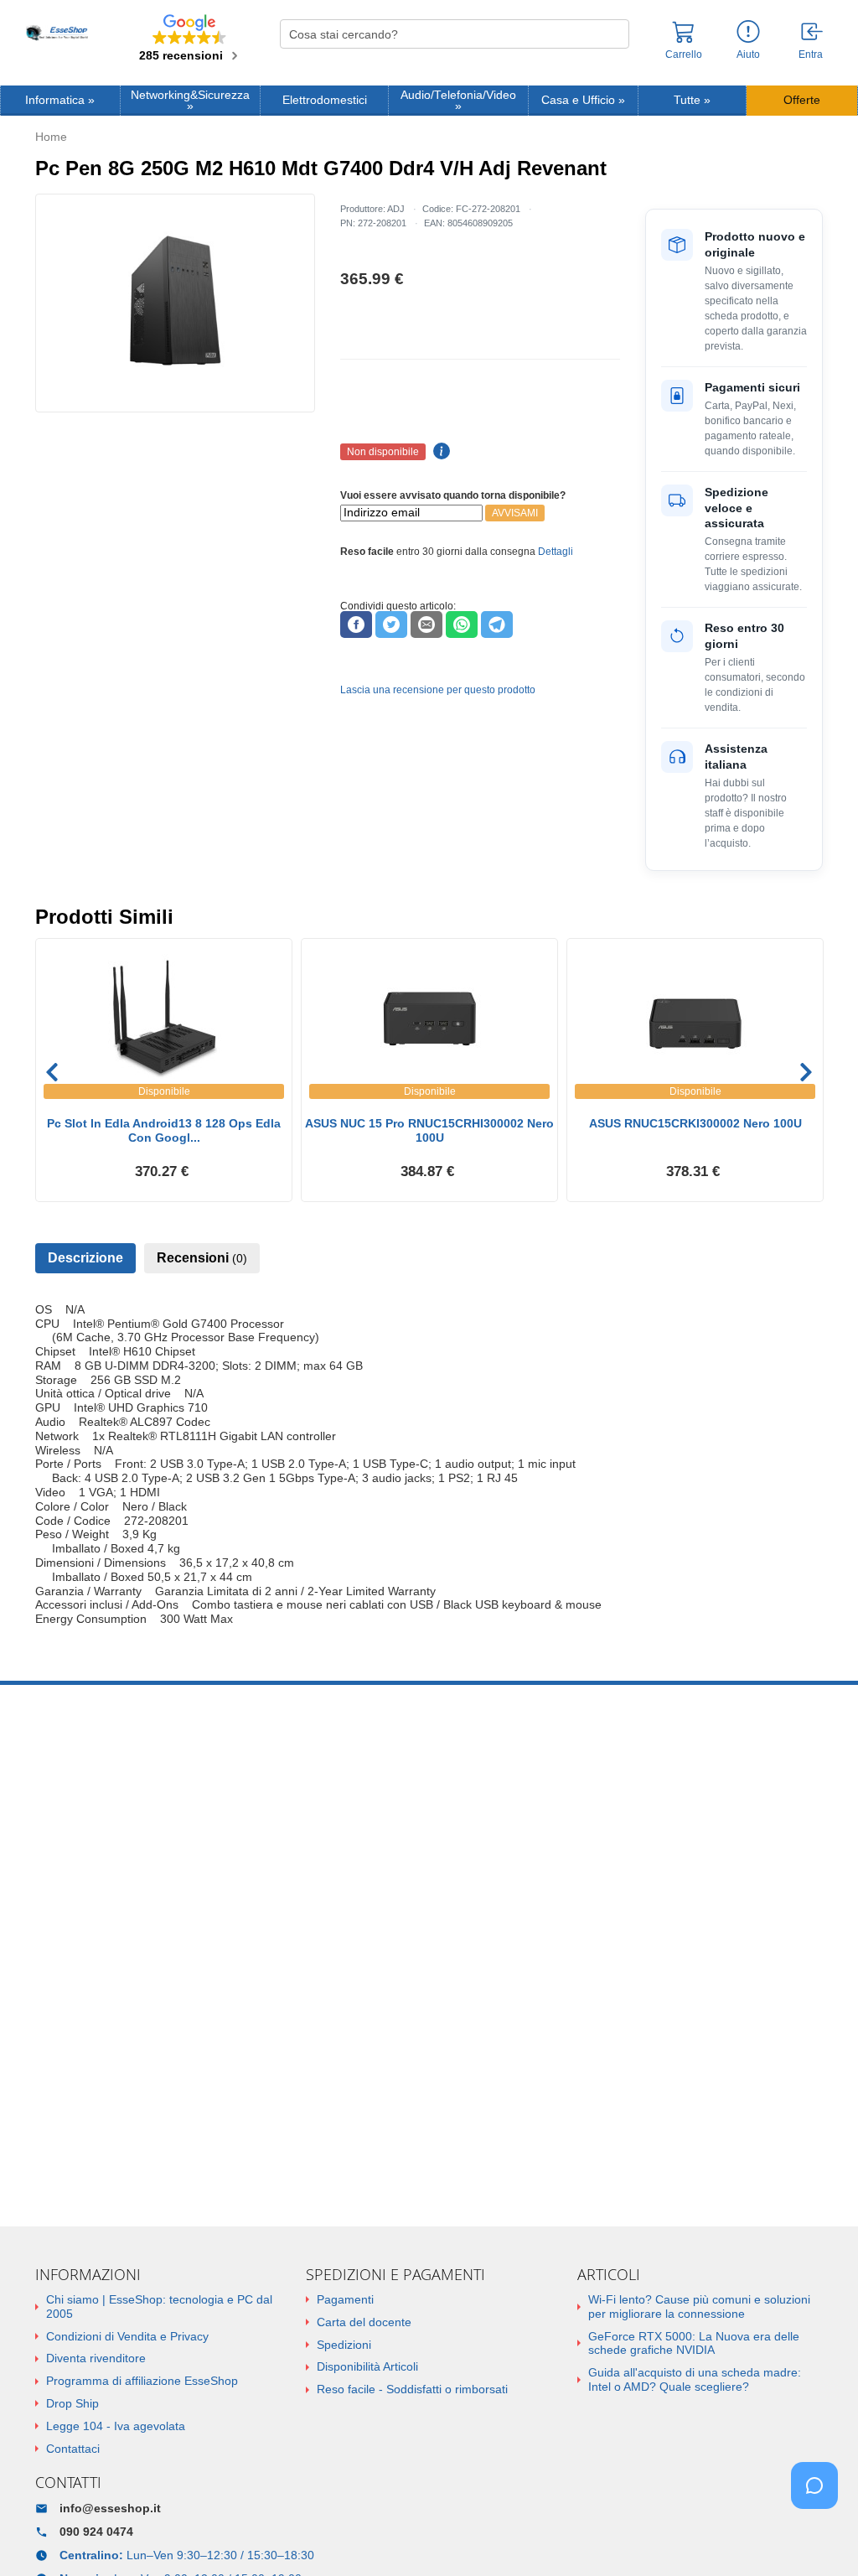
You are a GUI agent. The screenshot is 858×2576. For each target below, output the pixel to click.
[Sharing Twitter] (391, 625)
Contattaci (73, 2449)
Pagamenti (345, 2299)
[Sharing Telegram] (497, 625)
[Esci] (813, 33)
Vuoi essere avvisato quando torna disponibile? (453, 495)
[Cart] (684, 39)
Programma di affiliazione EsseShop (142, 2381)
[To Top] (819, 2537)
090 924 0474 (96, 2532)
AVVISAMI (515, 513)
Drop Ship (72, 2403)
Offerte (802, 100)
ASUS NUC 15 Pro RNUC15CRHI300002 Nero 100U (429, 1130)
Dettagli (556, 552)
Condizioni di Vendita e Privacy (127, 2336)
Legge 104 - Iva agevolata (116, 2426)
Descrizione (85, 1258)
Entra (811, 54)
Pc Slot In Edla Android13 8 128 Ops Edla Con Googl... (164, 1130)
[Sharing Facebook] (356, 625)
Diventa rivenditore (96, 2358)
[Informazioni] (748, 32)
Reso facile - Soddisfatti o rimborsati (412, 2389)
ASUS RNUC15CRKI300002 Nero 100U (695, 1123)
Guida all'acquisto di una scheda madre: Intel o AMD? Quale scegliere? (695, 2379)
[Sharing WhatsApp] (462, 625)
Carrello (684, 54)
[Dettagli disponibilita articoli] (439, 452)
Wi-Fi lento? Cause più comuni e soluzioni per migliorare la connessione (699, 2306)
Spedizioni (344, 2345)
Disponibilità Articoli (367, 2366)
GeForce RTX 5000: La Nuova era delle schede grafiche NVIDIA (694, 2343)
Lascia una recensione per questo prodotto (438, 690)
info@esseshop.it (110, 2508)
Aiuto (748, 54)
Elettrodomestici (325, 100)
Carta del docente (364, 2322)
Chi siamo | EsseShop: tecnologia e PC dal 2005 (159, 2306)
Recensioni (202, 1258)
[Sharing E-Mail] (426, 625)
